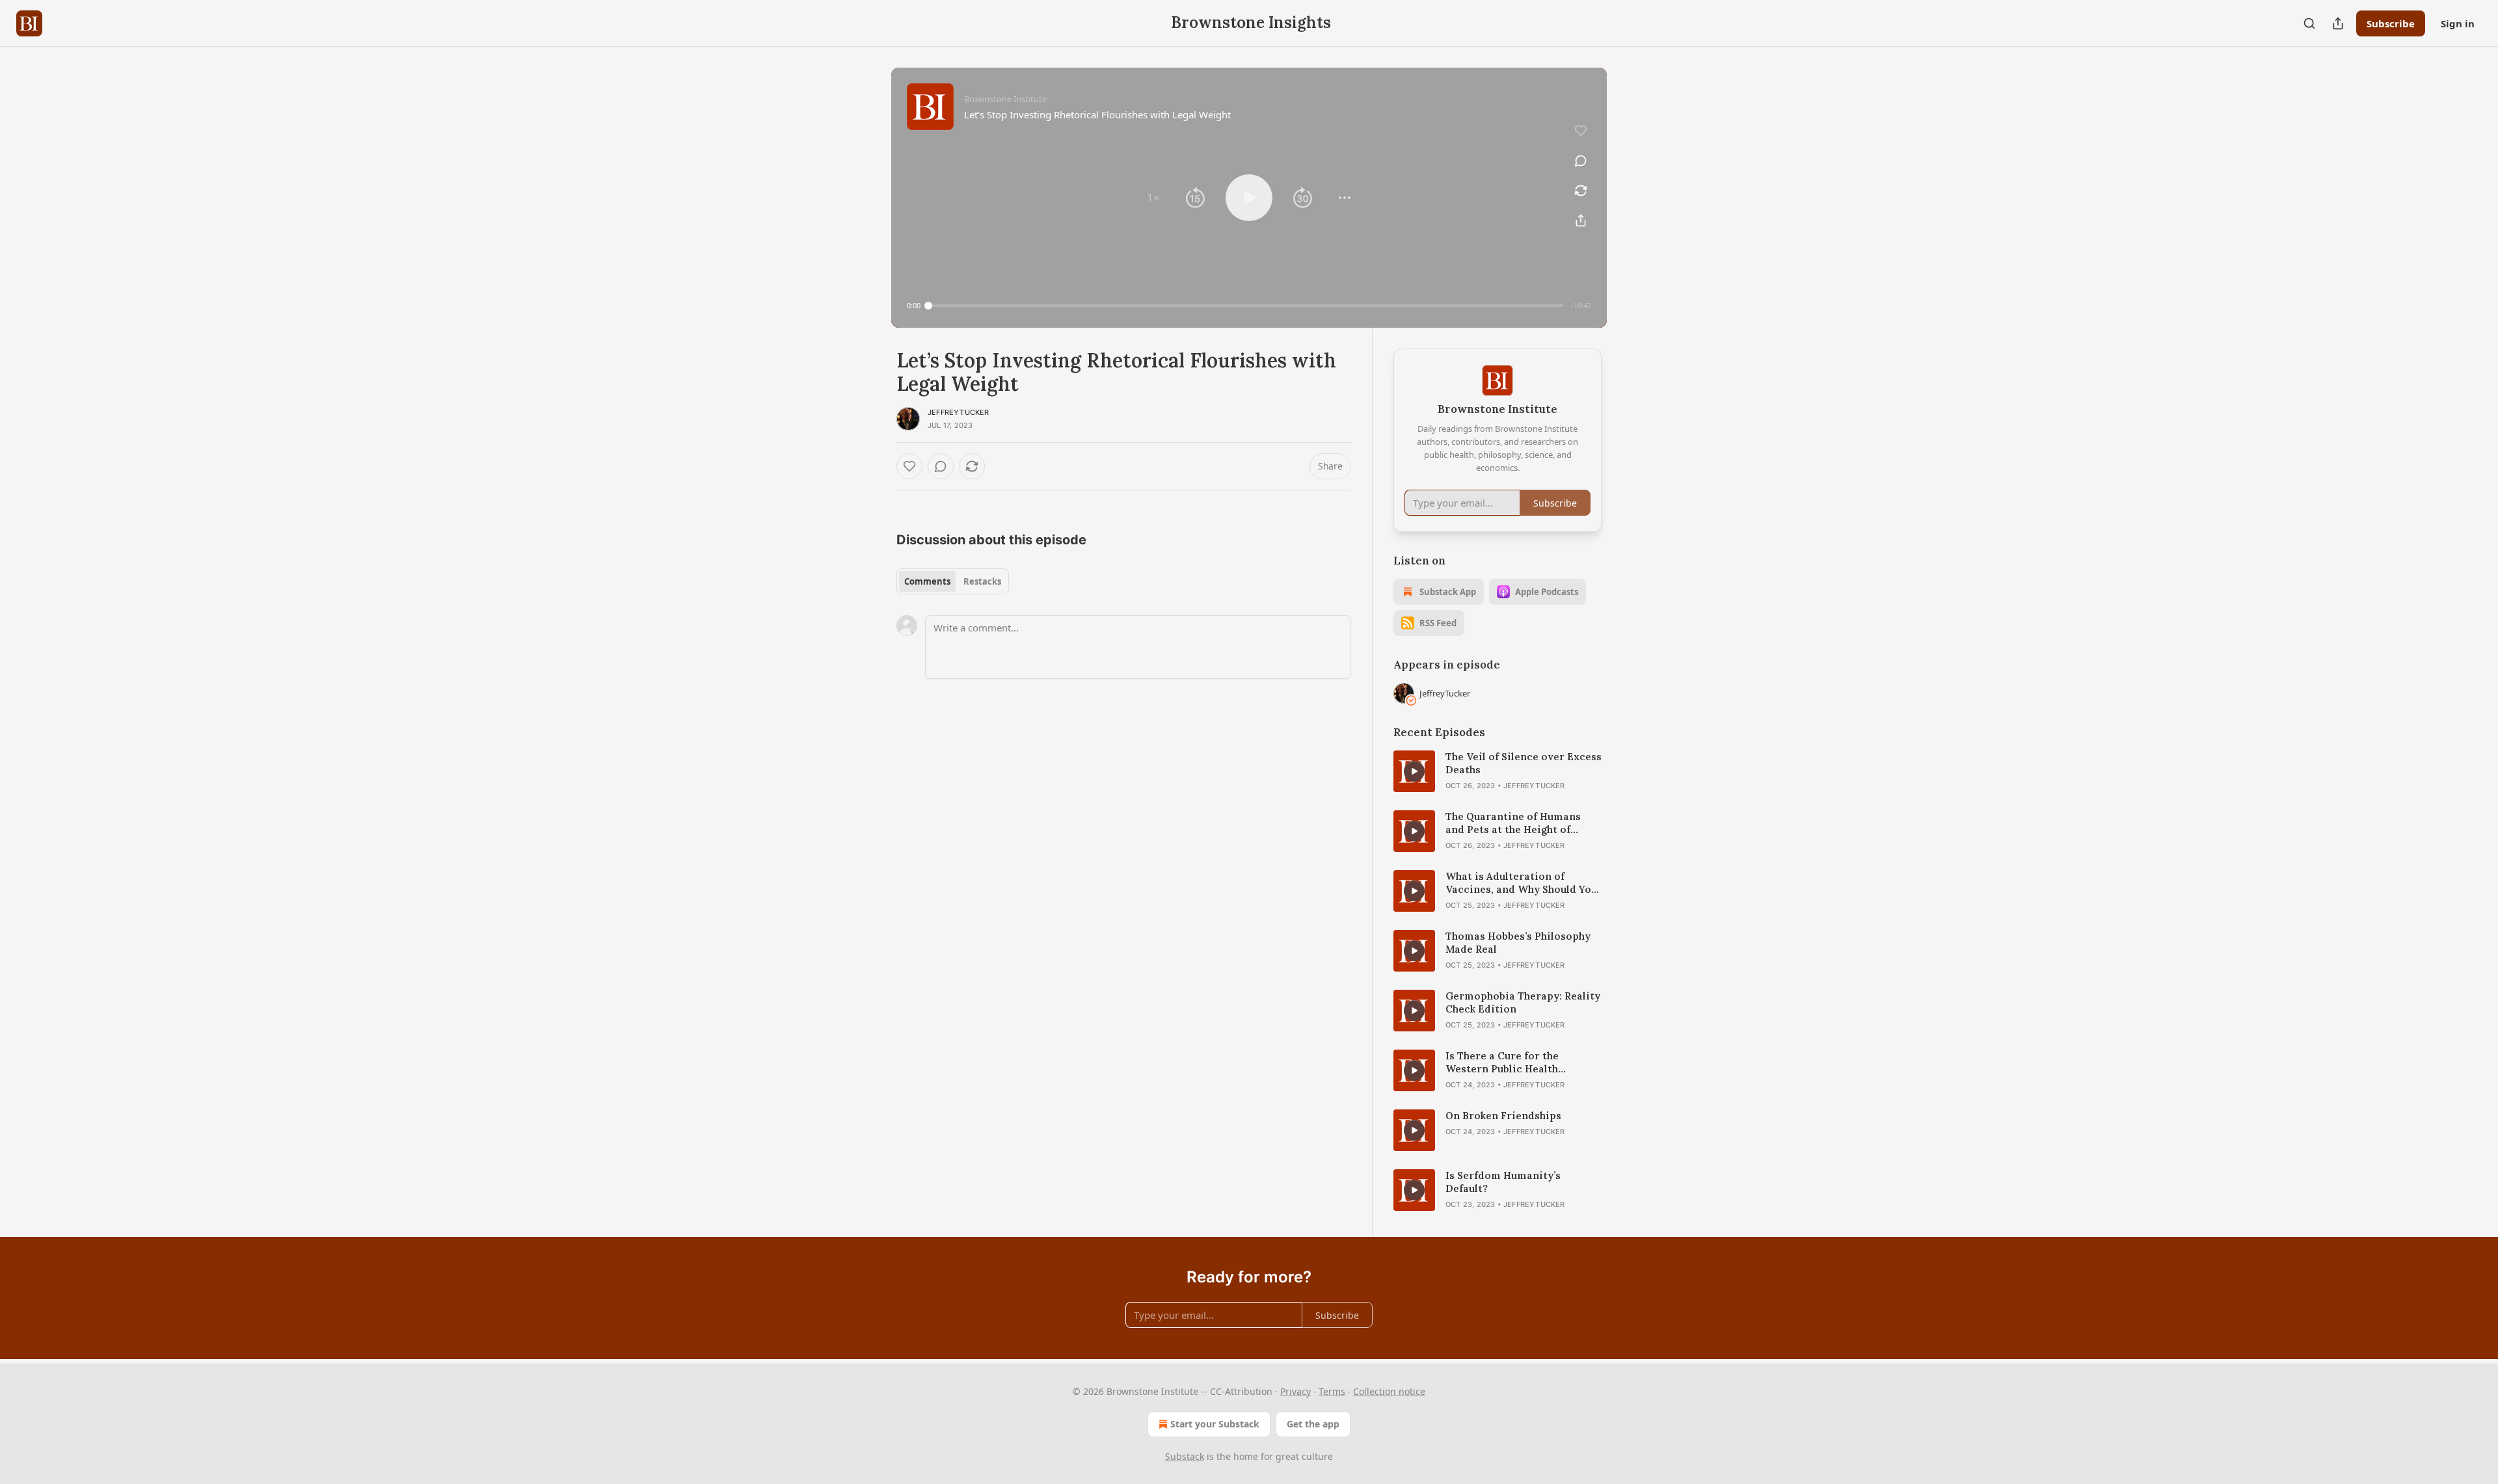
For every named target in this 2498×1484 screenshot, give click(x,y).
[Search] (2309, 23)
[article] (1497, 771)
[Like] (909, 466)
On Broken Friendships (1503, 1116)
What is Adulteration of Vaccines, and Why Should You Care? (1521, 883)
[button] (1153, 198)
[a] (1414, 771)
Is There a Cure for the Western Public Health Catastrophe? (1502, 1063)
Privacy (1296, 1391)
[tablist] (953, 581)
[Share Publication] (2338, 23)
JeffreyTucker (959, 412)
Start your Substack (1215, 1424)
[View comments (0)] (1581, 161)
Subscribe (2391, 23)
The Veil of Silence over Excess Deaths (1524, 763)
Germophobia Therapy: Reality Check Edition (1523, 1002)
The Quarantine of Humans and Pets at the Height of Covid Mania (1513, 823)
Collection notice (1389, 1391)
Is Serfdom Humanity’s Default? (1503, 1182)
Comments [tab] (927, 581)
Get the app (1313, 1424)
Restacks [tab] (982, 581)
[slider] (1246, 306)
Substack (1185, 1456)
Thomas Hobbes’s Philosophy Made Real (1518, 943)
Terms (1332, 1391)
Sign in (2458, 23)
